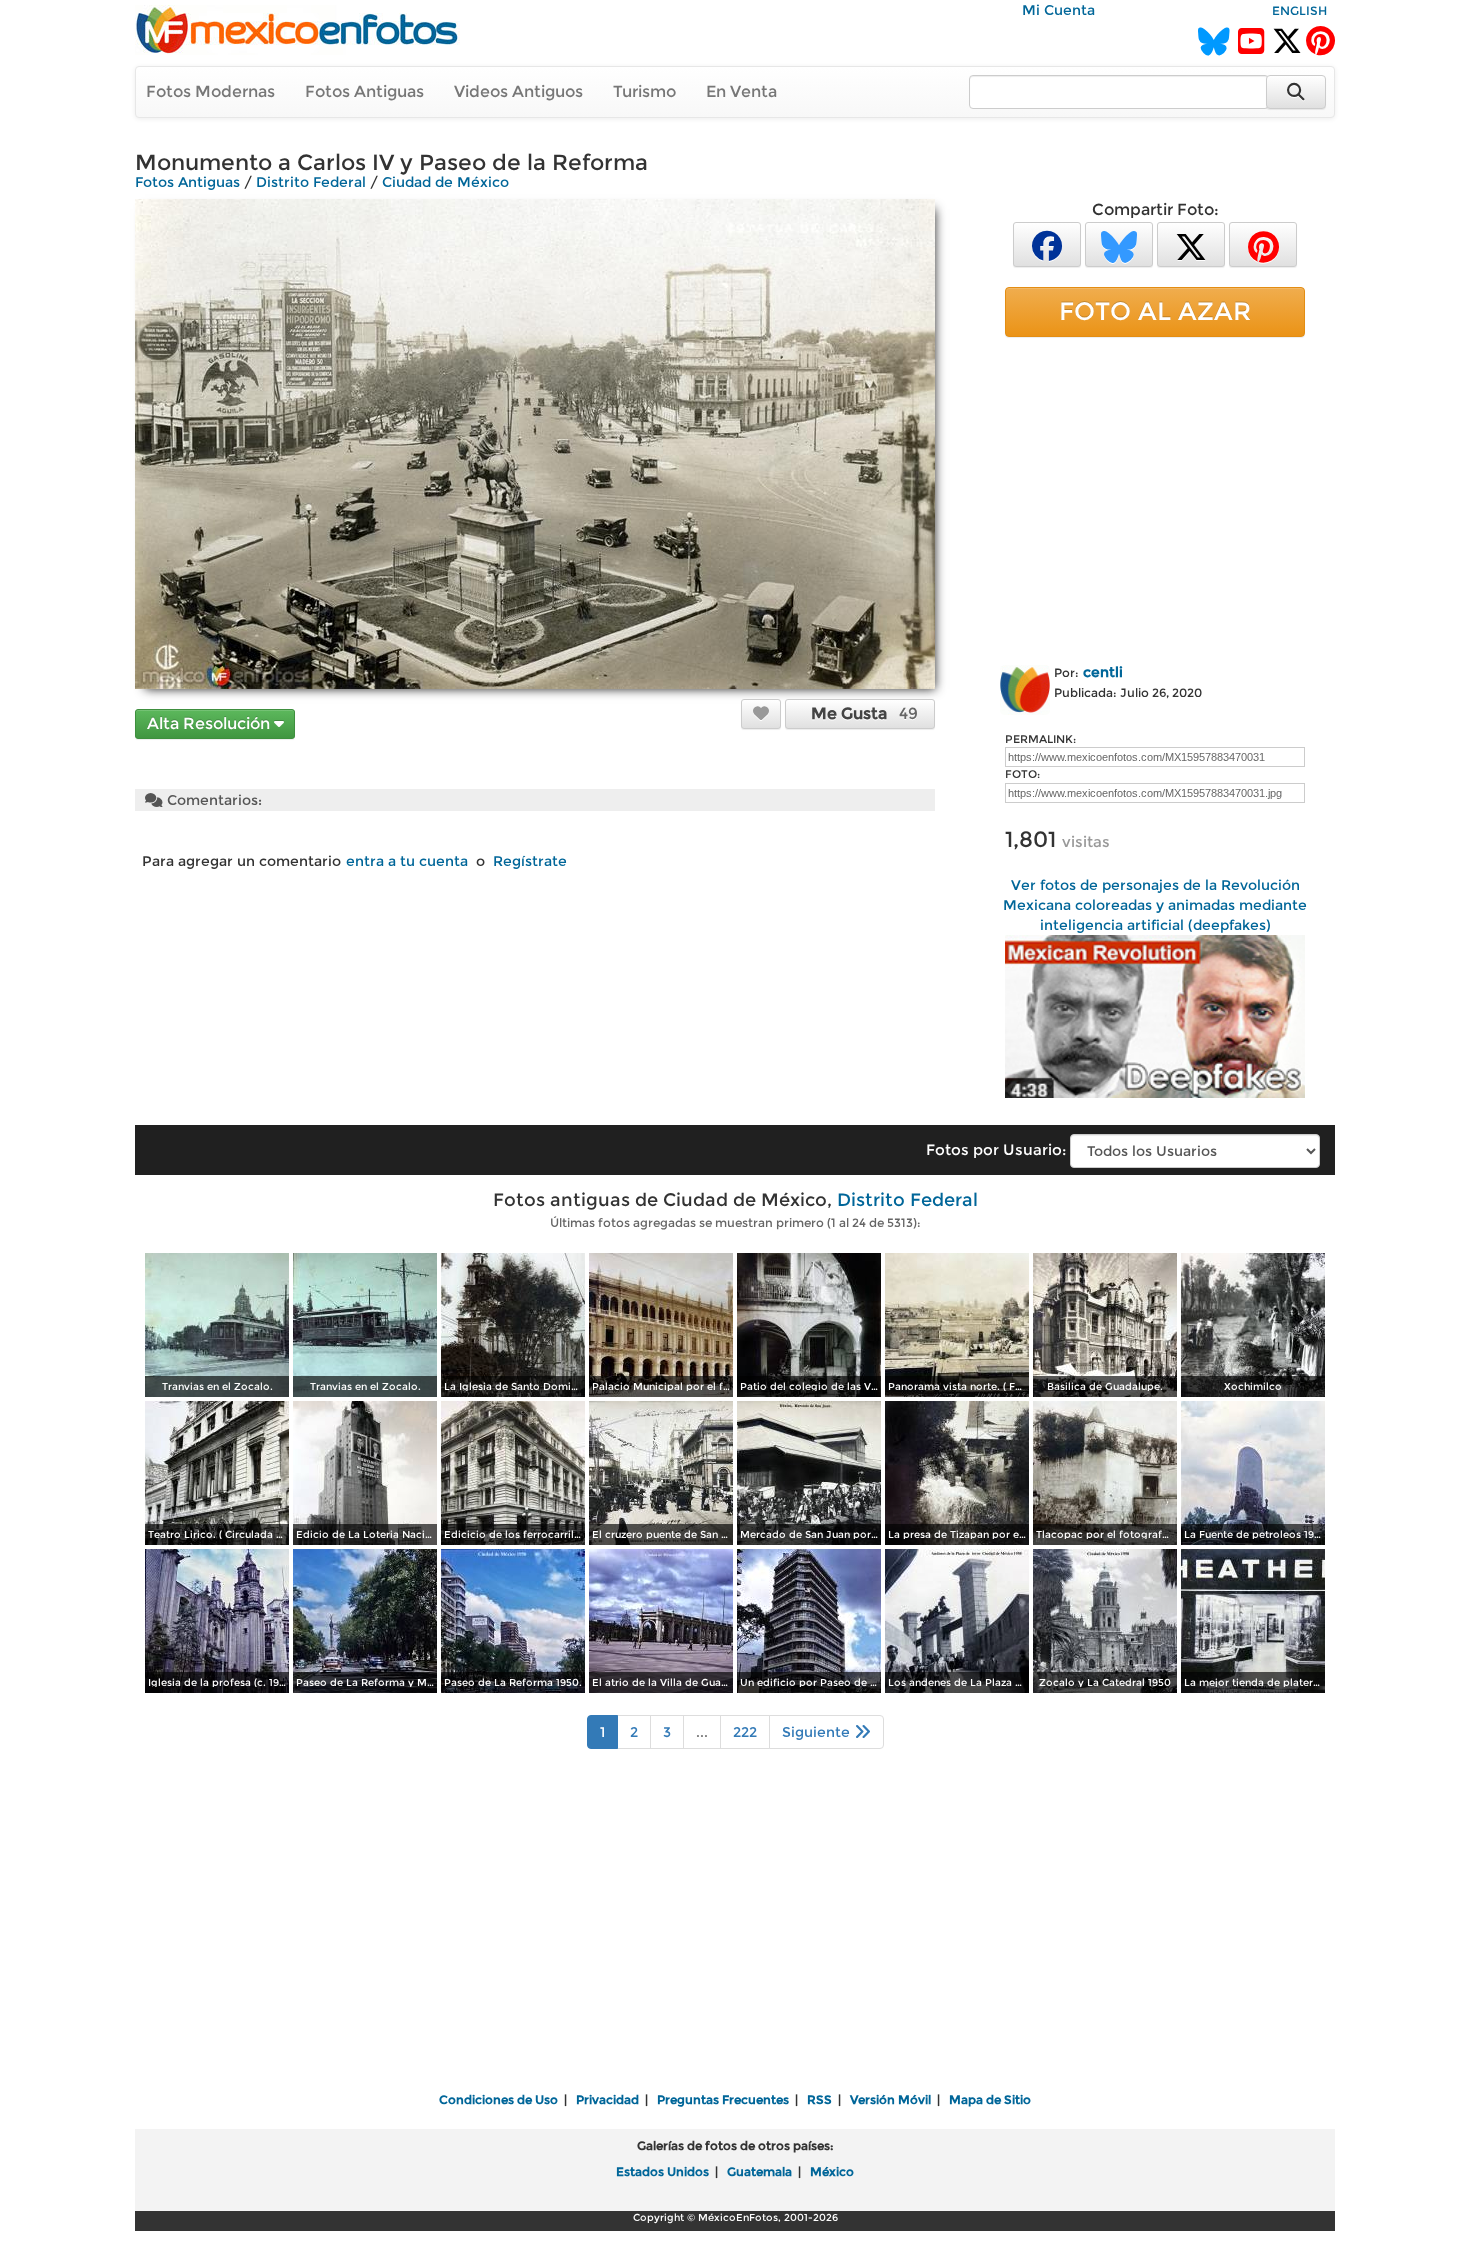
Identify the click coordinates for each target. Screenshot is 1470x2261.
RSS (819, 2099)
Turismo (644, 91)
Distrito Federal (311, 182)
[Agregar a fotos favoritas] (761, 713)
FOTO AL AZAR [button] (1155, 311)
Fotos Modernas (210, 91)
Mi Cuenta (1058, 10)
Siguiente (818, 1732)
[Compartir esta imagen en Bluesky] (1119, 243)
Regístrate (530, 861)
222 (745, 1732)
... (702, 1732)
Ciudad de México (445, 182)
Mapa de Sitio (990, 2099)
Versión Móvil (890, 2099)
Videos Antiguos (518, 91)
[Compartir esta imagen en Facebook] (1047, 243)
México (832, 2171)
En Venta (741, 91)
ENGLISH (1299, 10)
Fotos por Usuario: (996, 1149)
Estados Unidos (662, 2171)
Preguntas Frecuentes (723, 2099)
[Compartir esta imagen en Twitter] (1191, 243)
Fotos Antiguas (364, 91)
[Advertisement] (1155, 497)
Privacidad (607, 2099)
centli (1103, 672)
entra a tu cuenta (407, 861)
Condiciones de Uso (498, 2099)
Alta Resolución (210, 723)
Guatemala (759, 2171)
